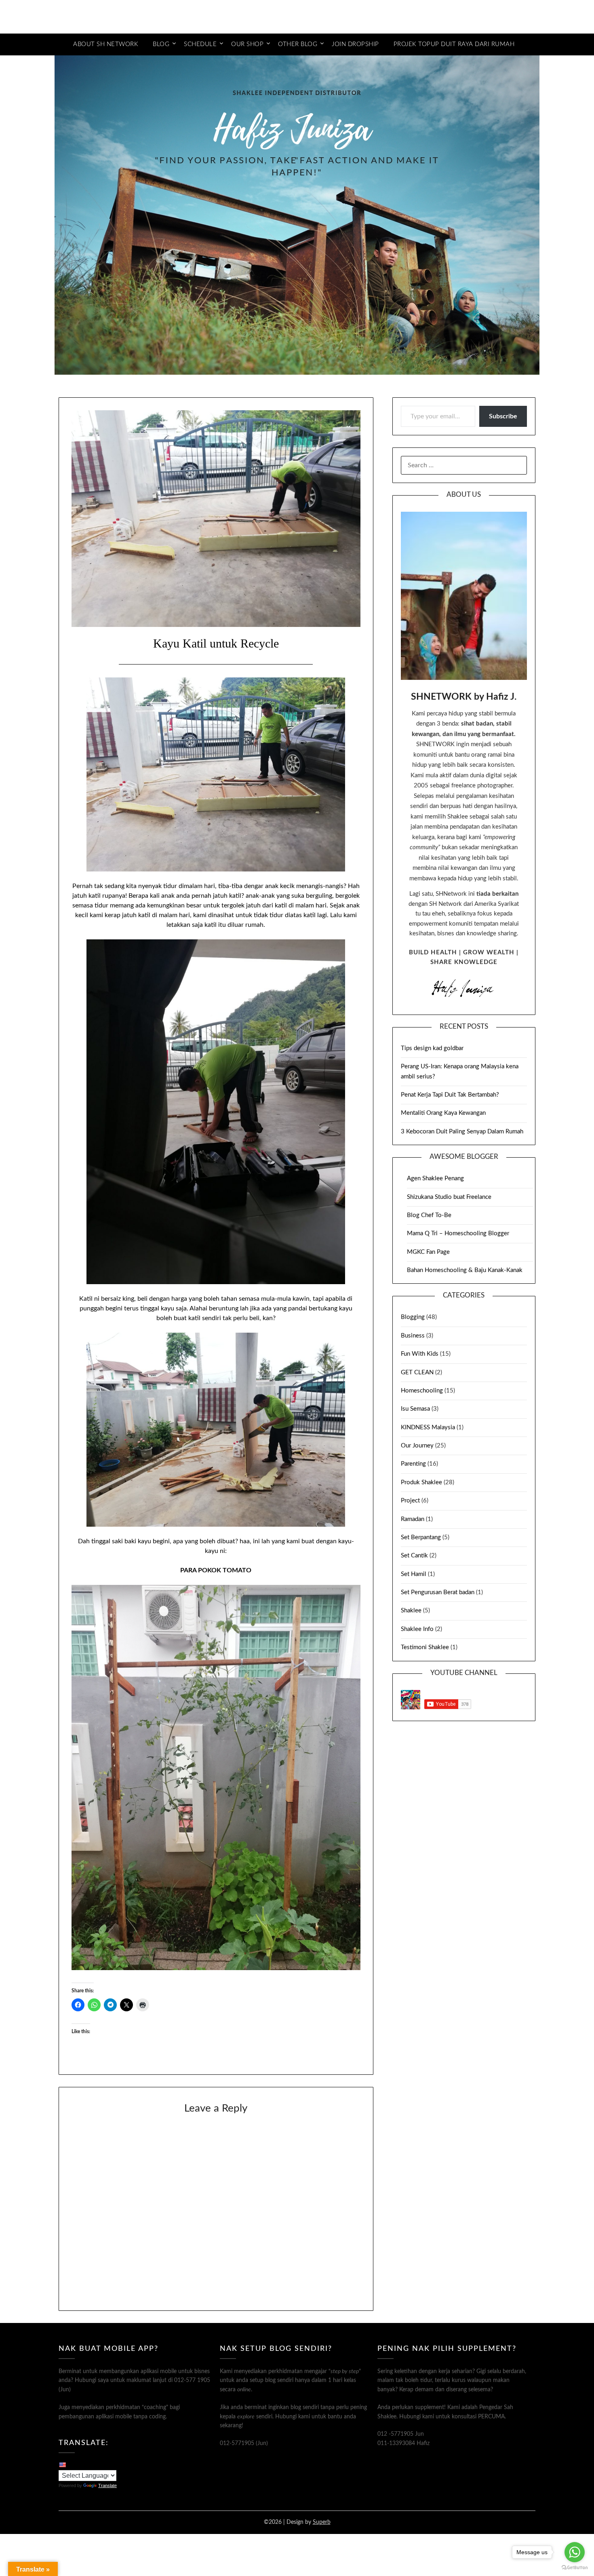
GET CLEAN (417, 1372)
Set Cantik (414, 1556)
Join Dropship (355, 44)
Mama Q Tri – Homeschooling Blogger (458, 1233)
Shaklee (411, 1611)
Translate (107, 2485)
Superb (322, 2522)
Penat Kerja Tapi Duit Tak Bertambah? (450, 1095)
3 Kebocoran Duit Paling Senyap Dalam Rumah (462, 1132)
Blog (161, 44)
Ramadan (413, 1519)
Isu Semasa (415, 1409)
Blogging (413, 1317)
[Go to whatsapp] (575, 2552)
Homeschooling (422, 1391)
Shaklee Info (417, 1629)
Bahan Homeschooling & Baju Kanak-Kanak (465, 1270)
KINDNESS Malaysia (428, 1427)
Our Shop (247, 44)
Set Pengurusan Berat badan (438, 1592)
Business (413, 1336)
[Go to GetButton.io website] (575, 2568)
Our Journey (417, 1446)
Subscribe (503, 416)
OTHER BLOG (298, 44)
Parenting (413, 1464)
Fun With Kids (420, 1354)
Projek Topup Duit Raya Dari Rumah (454, 44)
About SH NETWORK (106, 44)
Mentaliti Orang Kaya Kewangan (443, 1113)
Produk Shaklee (421, 1482)
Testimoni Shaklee (425, 1647)
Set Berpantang (421, 1537)
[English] (62, 2464)
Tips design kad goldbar (432, 1048)
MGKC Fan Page (428, 1252)
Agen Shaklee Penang (435, 1178)
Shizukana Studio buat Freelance (449, 1197)
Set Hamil (414, 1574)
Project (410, 1501)
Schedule (200, 44)
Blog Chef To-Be (429, 1215)
